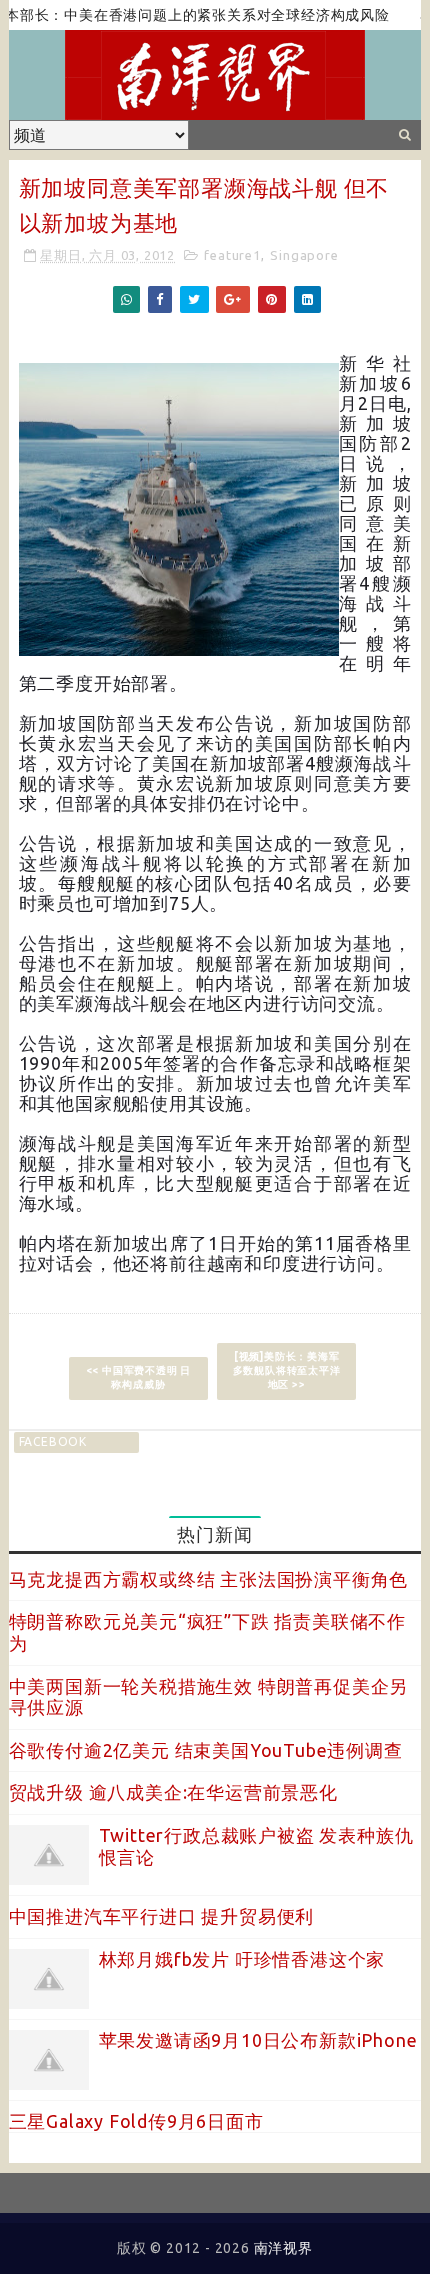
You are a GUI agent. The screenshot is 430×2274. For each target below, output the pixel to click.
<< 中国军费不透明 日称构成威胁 (139, 1377)
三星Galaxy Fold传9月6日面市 (136, 2121)
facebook (53, 1441)
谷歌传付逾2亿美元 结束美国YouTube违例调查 (206, 1750)
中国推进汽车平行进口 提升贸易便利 (162, 1916)
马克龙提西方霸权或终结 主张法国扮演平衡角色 (209, 1579)
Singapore (304, 255)
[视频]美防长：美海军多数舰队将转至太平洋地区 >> (287, 1370)
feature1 (232, 255)
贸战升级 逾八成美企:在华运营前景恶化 (173, 1792)
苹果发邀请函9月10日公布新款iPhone (258, 2040)
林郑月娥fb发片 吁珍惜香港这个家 (242, 1959)
